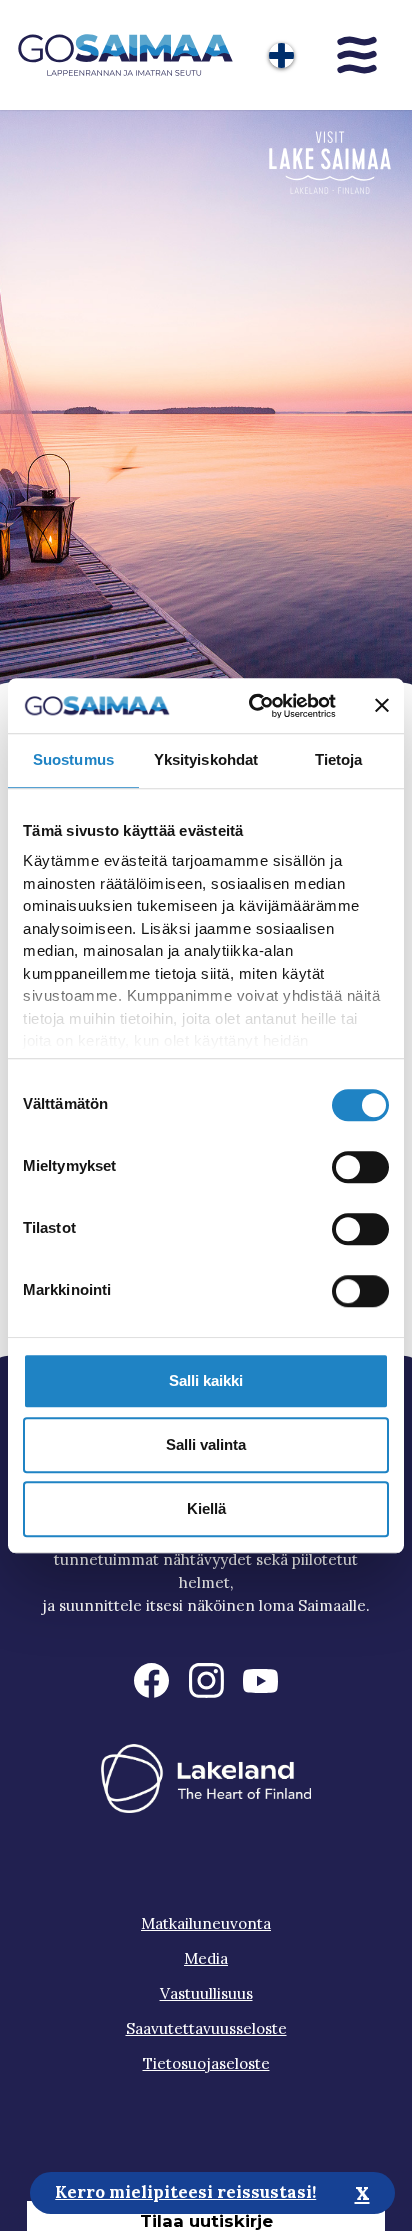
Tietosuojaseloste (206, 2063)
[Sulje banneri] (382, 706)
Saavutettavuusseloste (206, 2028)
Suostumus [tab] (73, 759)
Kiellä (206, 1508)
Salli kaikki (206, 1380)
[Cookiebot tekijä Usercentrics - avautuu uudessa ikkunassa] (253, 706)
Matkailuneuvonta (206, 1923)
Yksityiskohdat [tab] (206, 759)
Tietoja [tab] (339, 759)
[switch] (360, 1167)
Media (206, 1958)
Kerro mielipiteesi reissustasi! (185, 2192)
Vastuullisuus (206, 1993)
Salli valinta (206, 1444)
